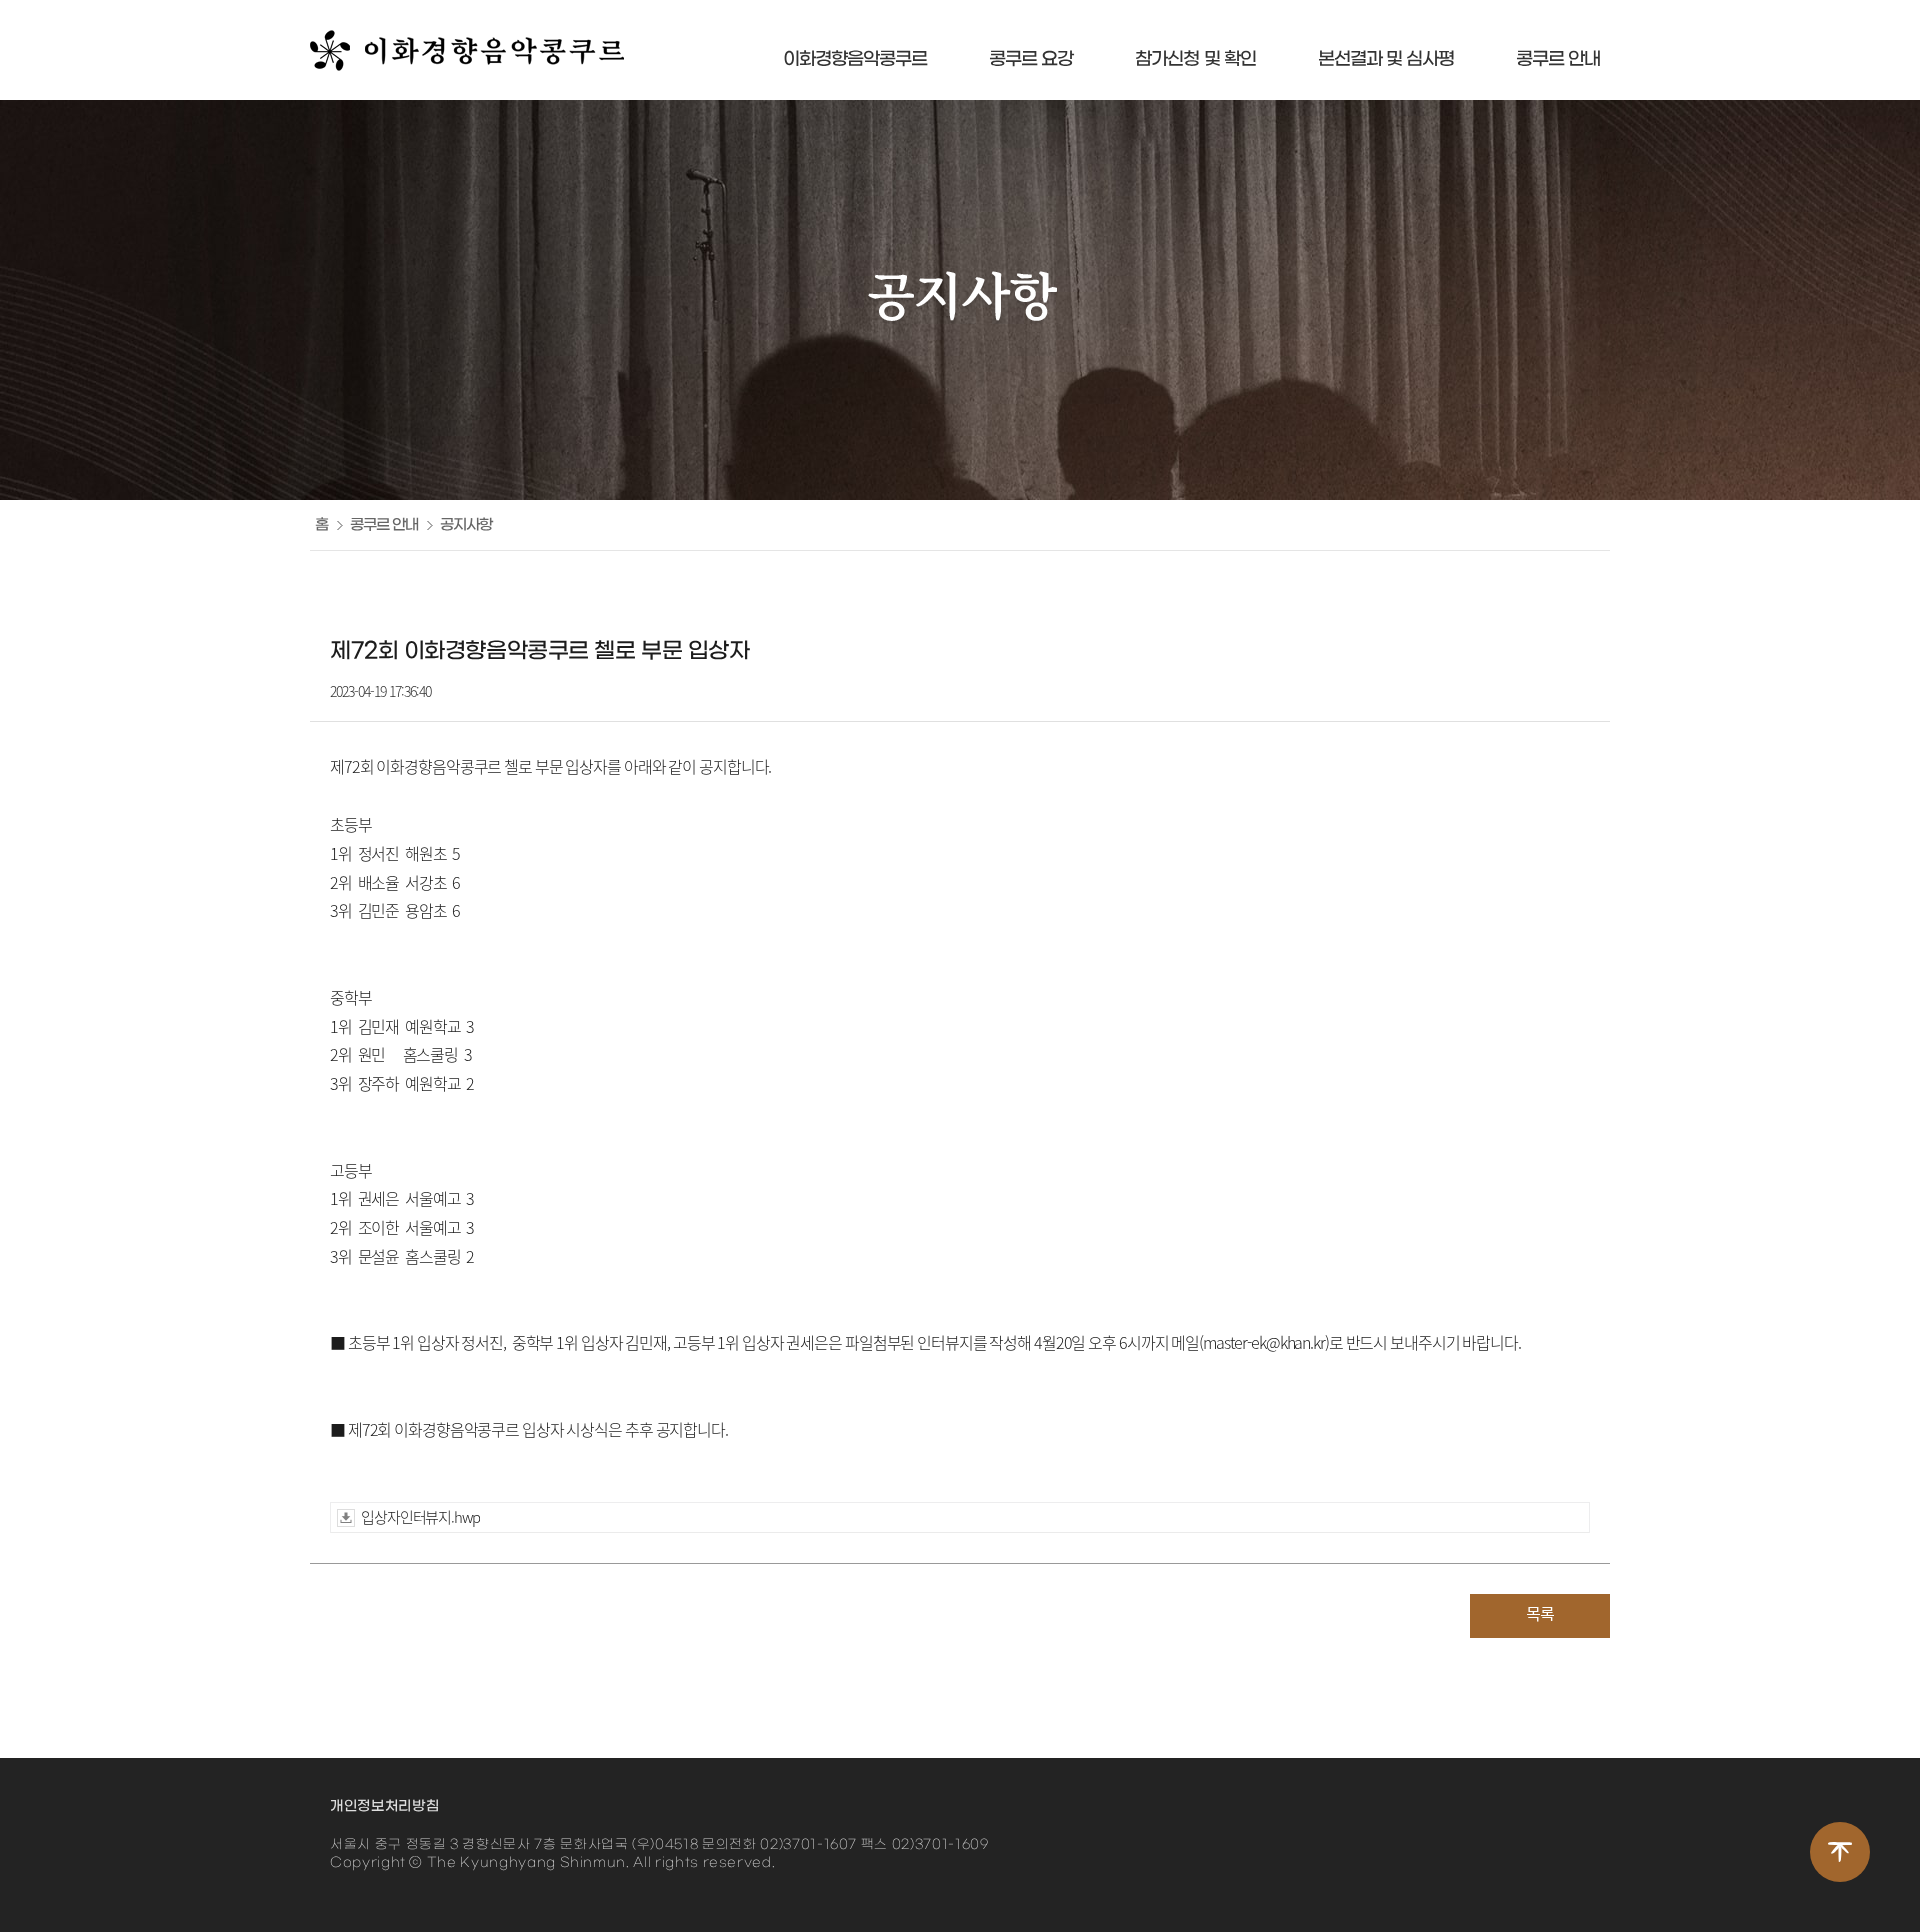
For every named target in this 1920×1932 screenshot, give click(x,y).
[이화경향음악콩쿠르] (467, 50)
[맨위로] (1840, 1852)
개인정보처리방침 (384, 1806)
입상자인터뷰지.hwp (420, 1517)
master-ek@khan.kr (1264, 1342)
